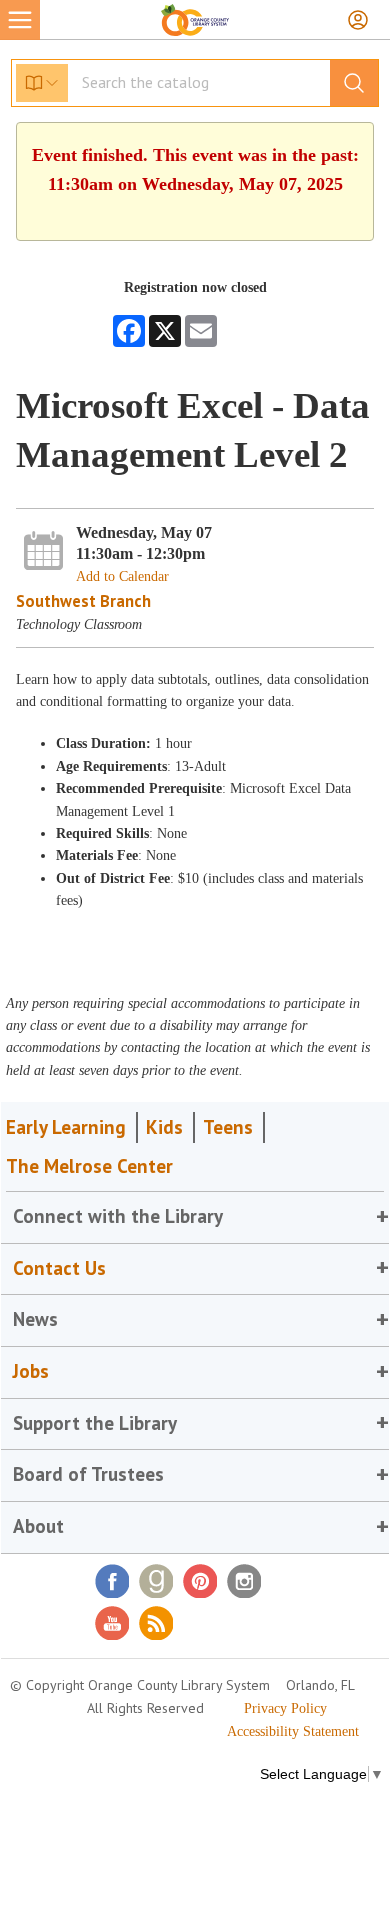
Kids (164, 1127)
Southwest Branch (83, 601)
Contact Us (59, 1268)
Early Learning (66, 1127)
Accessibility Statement (293, 1731)
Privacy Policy (285, 1708)
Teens (228, 1127)
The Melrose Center (89, 1166)
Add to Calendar (122, 576)
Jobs (31, 1371)
